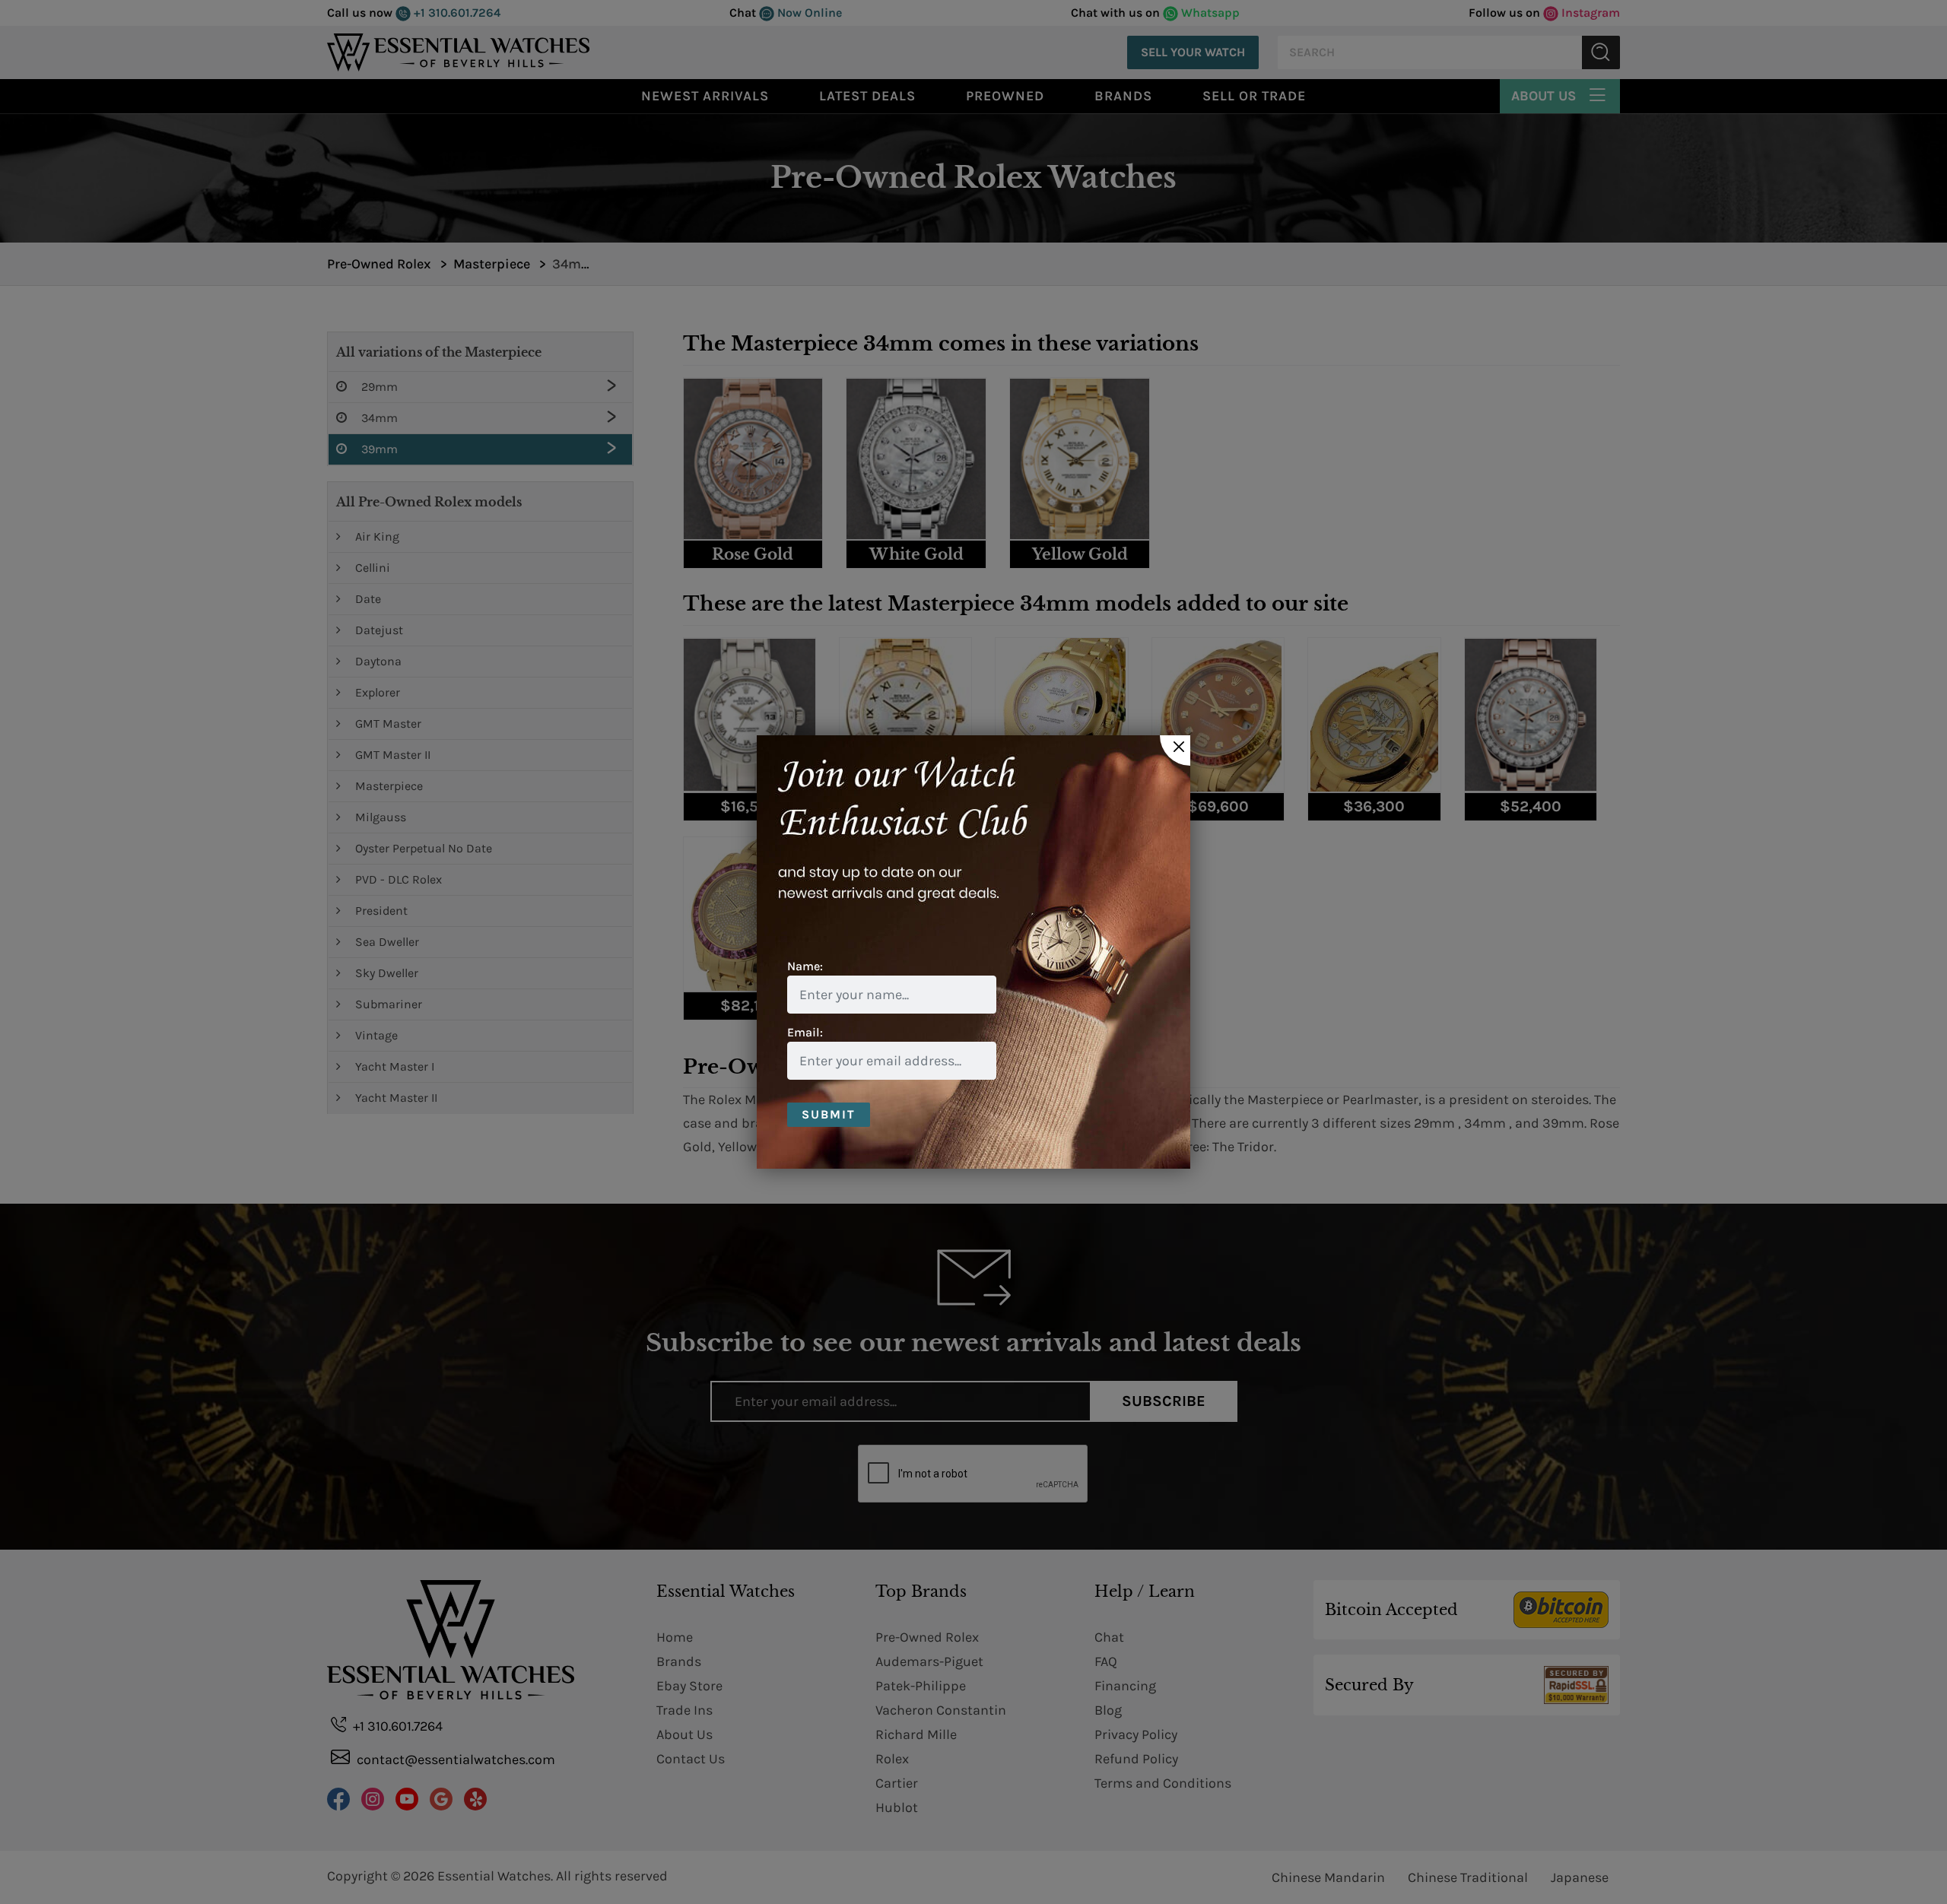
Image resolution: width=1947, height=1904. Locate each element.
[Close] (1175, 750)
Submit (829, 1114)
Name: (805, 966)
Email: (805, 1032)
